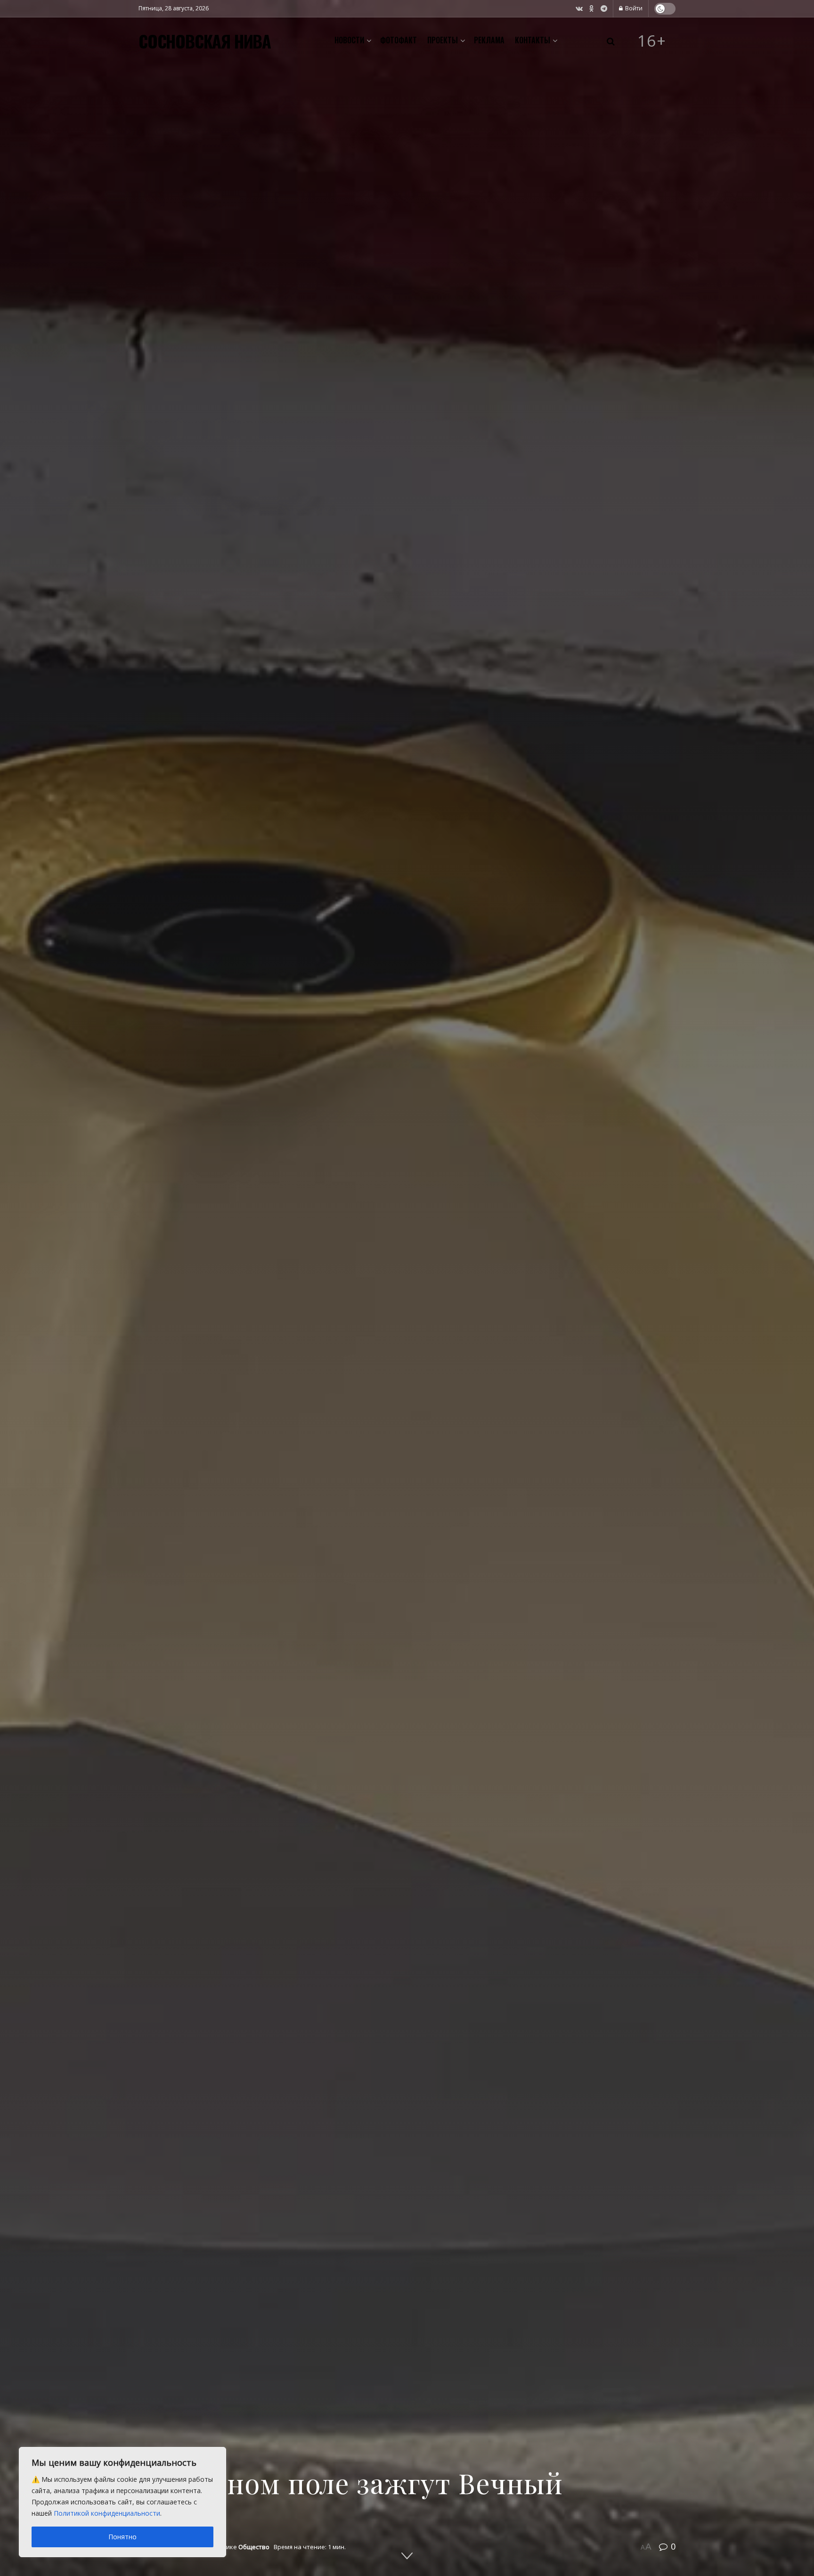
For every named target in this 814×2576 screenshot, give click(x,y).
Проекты (443, 40)
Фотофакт (399, 40)
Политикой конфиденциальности (107, 2513)
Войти (633, 8)
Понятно (122, 2537)
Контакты (533, 40)
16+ (652, 41)
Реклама (489, 40)
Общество (254, 2547)
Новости (349, 40)
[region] (122, 2502)
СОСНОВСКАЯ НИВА (205, 41)
